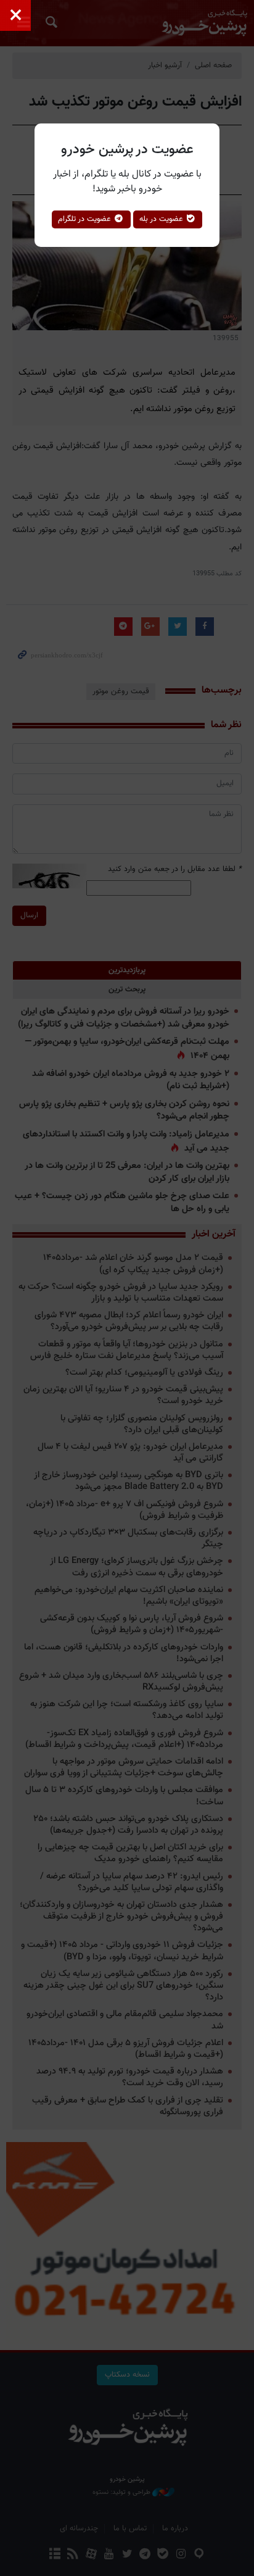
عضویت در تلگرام (86, 219)
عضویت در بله (162, 219)
